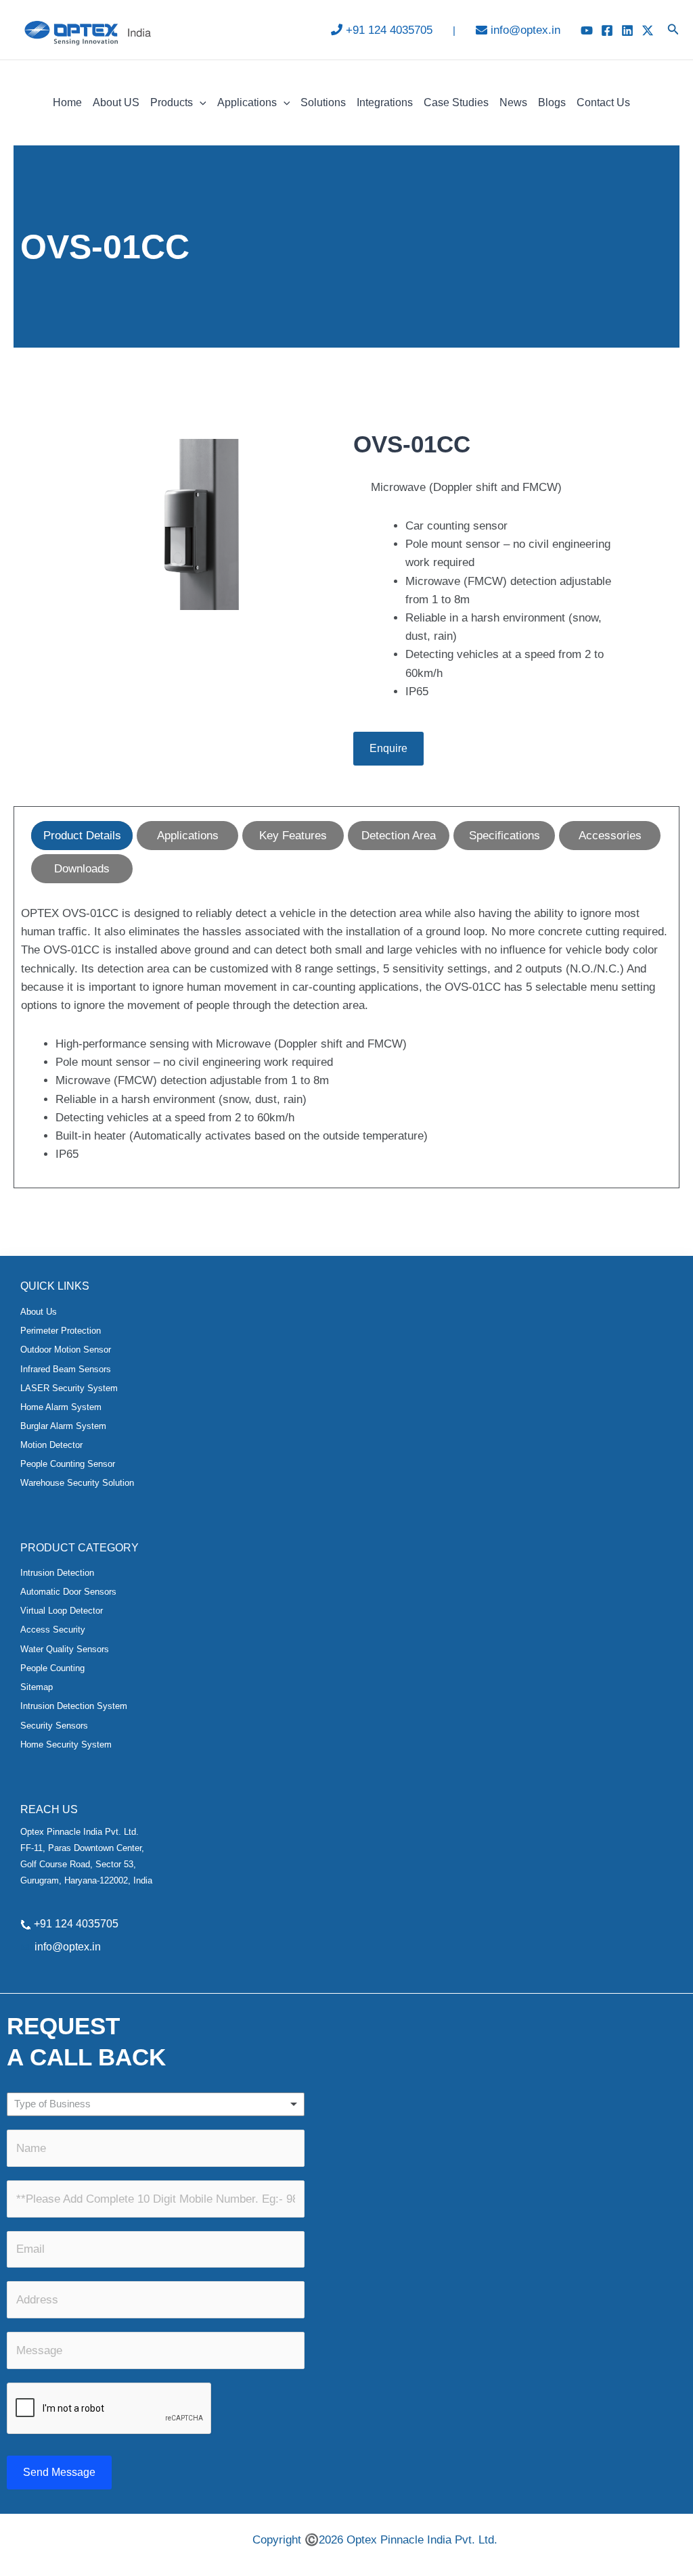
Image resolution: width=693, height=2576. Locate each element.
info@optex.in (526, 30)
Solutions (323, 102)
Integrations (385, 102)
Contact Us (603, 102)
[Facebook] (607, 30)
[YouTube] (587, 30)
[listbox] (156, 2104)
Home (67, 102)
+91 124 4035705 (389, 30)
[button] (673, 30)
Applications (247, 102)
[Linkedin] (627, 30)
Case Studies (456, 102)
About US (116, 102)
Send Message (59, 2472)
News (513, 102)
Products (172, 102)
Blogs (552, 102)
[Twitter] (648, 30)
